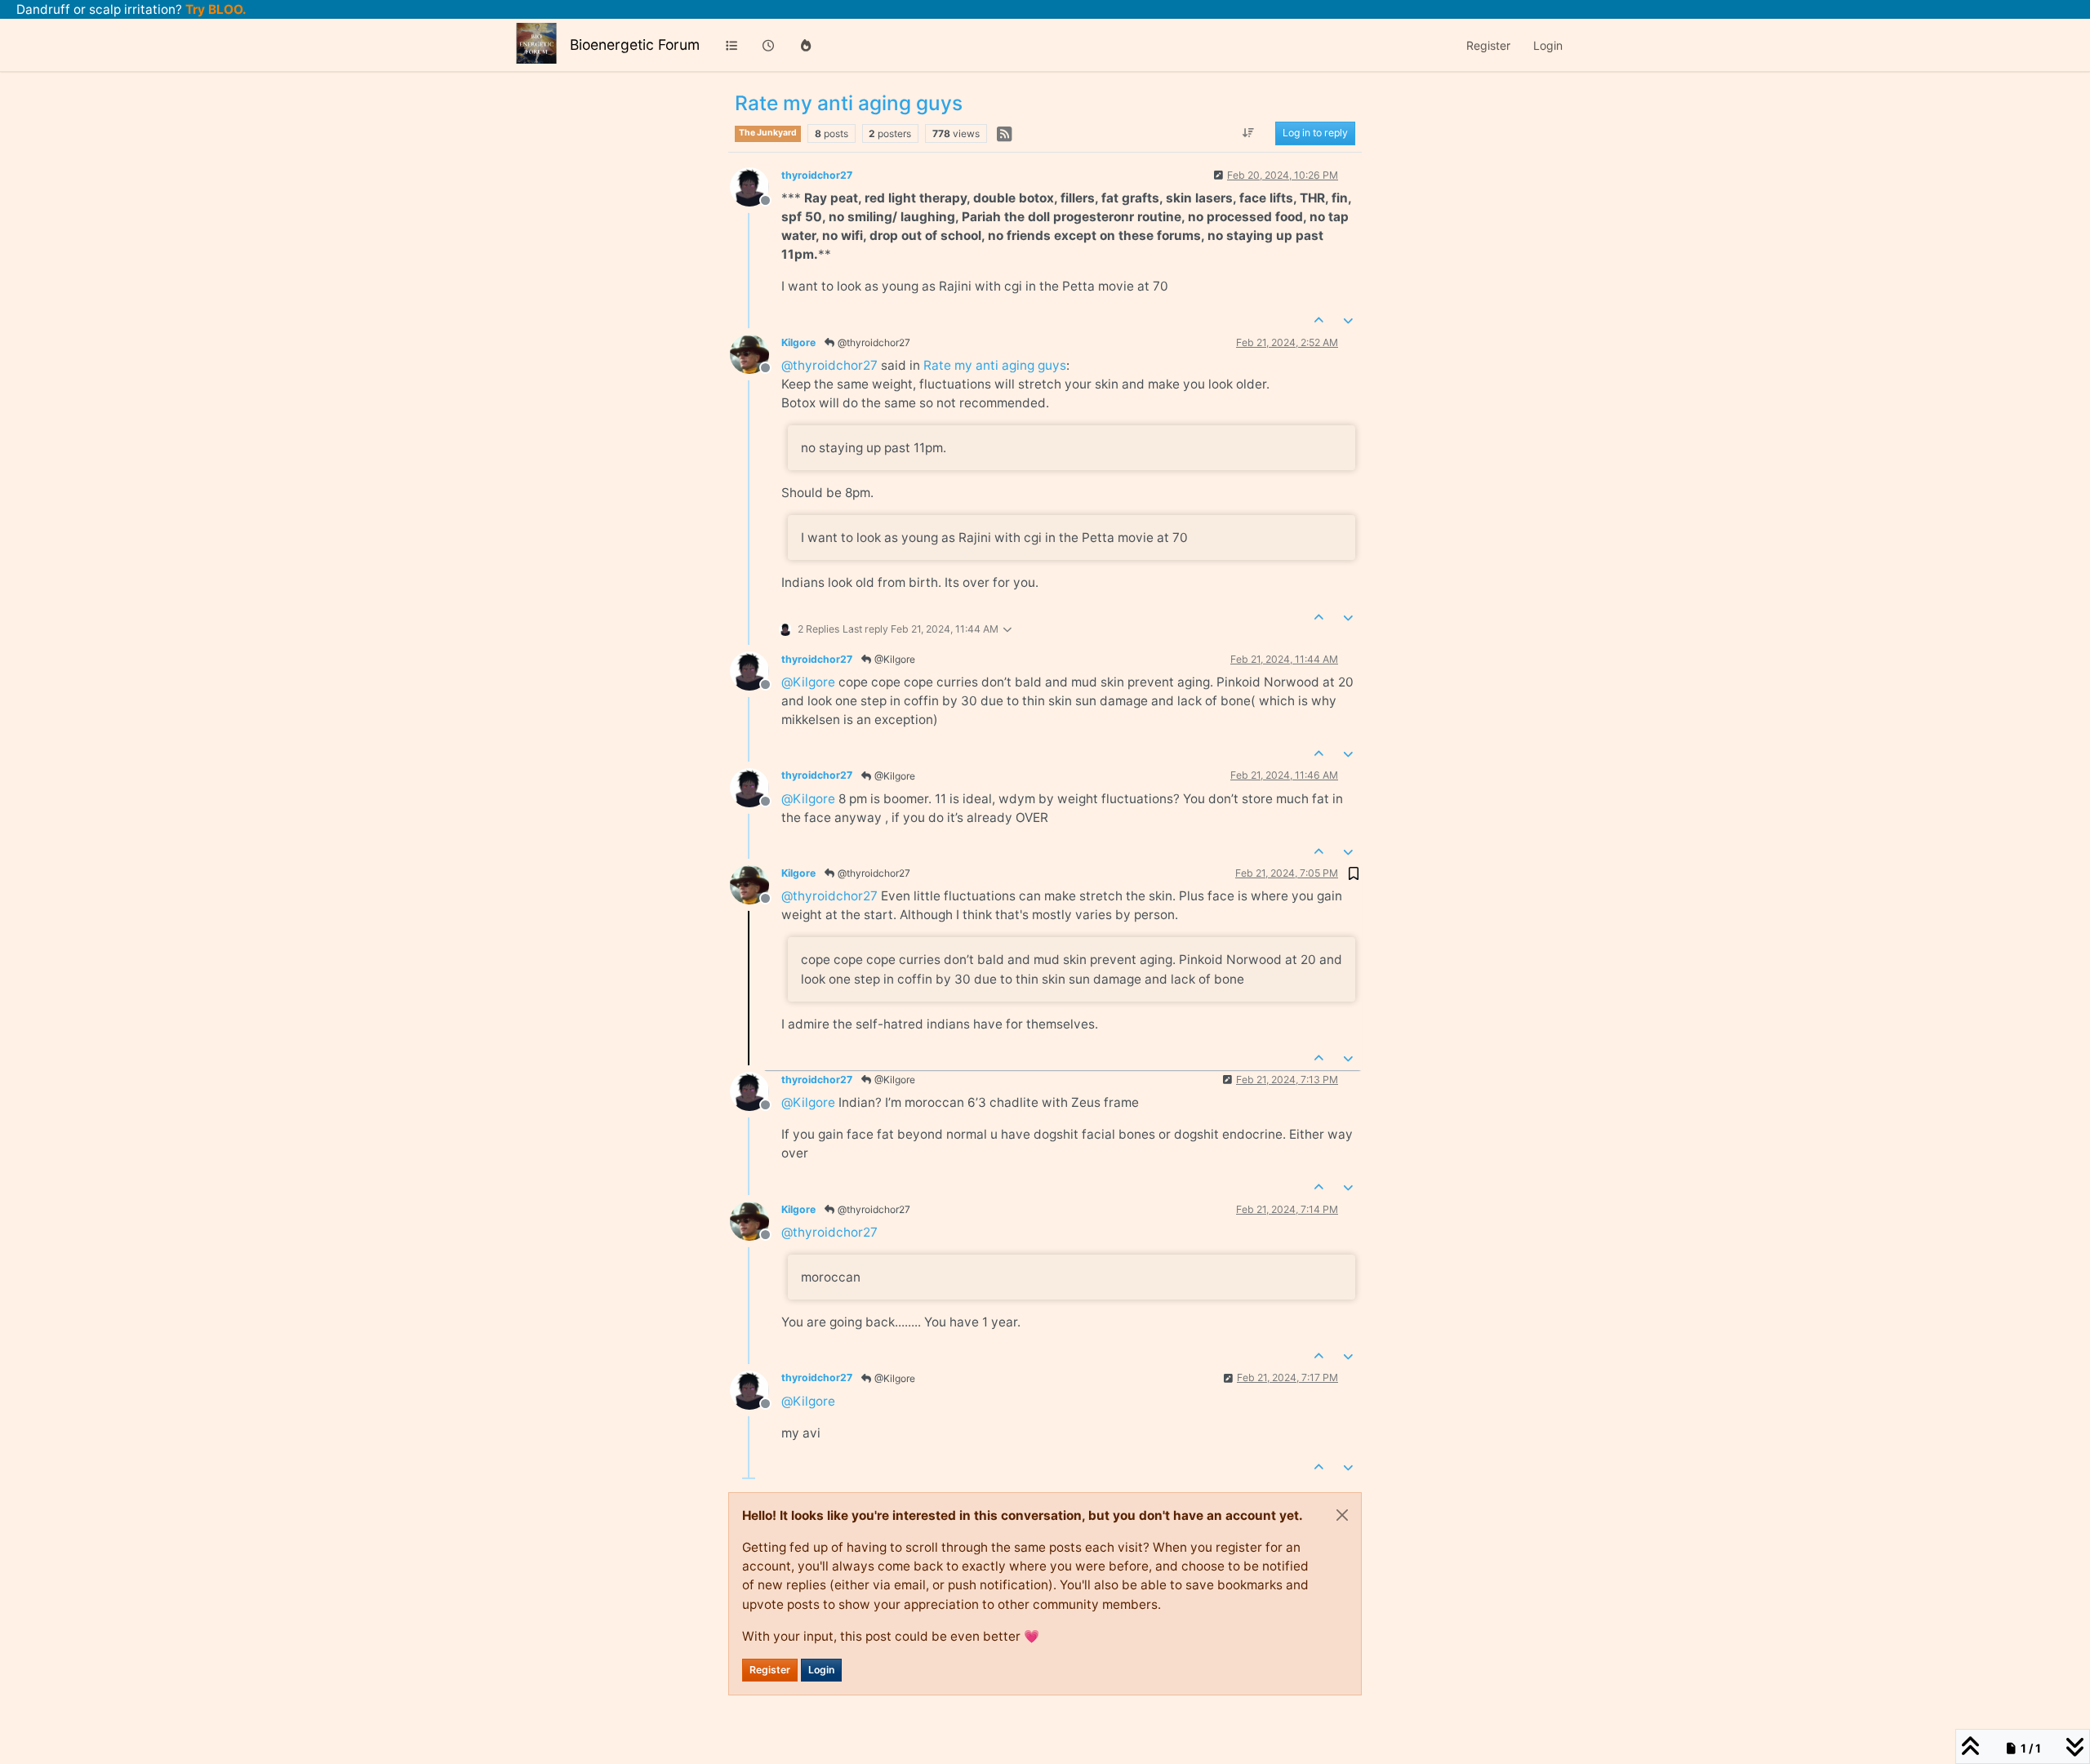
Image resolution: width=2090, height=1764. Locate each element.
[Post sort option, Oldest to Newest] (1249, 134)
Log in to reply (1315, 133)
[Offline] (756, 186)
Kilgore (798, 342)
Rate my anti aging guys (995, 365)
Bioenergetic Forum (635, 44)
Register (770, 1670)
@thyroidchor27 (873, 342)
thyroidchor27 (817, 175)
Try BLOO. (214, 9)
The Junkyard (768, 133)
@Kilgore (894, 659)
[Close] (1342, 1515)
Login (821, 1670)
